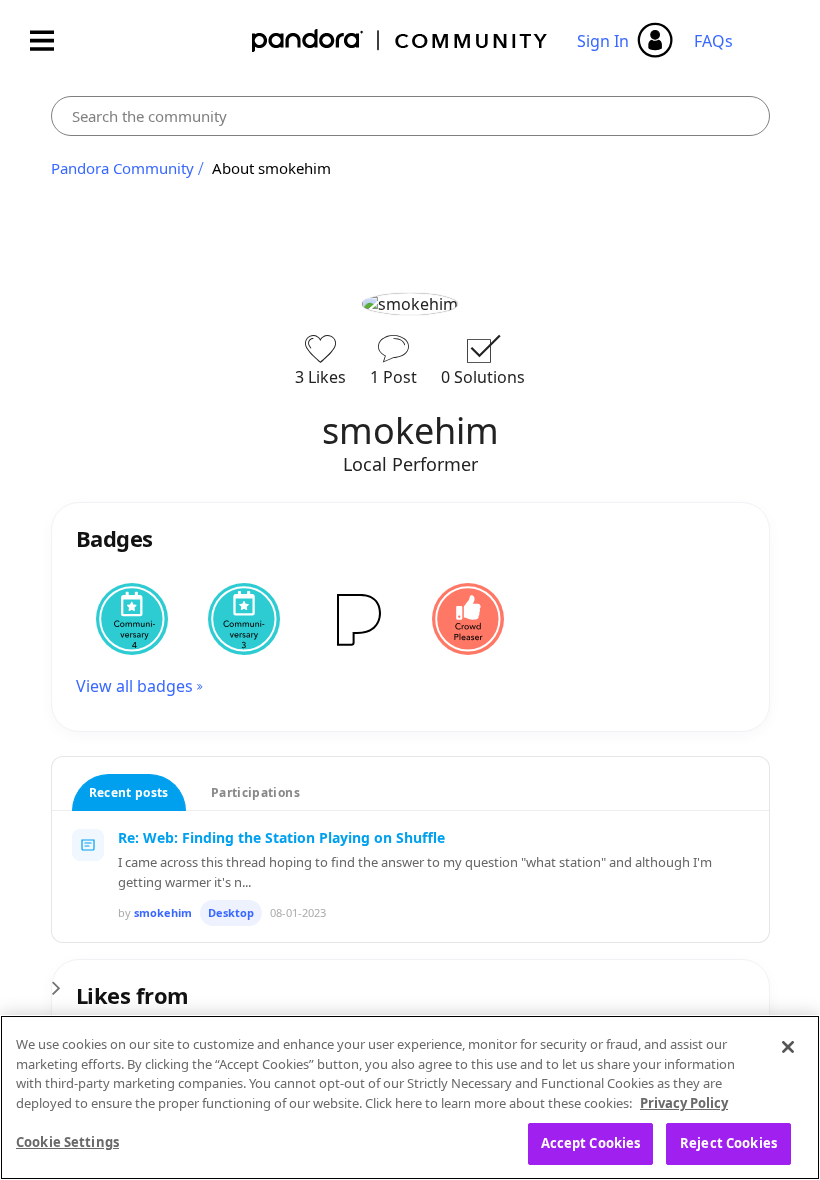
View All (410, 982)
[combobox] (410, 116)
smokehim (163, 912)
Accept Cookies (591, 1143)
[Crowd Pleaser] (468, 619)
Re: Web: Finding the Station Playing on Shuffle (281, 837)
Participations (255, 792)
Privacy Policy (684, 1103)
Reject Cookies (728, 1143)
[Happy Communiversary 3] (244, 619)
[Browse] (52, 40)
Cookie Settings (67, 1142)
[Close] (788, 1047)
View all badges (134, 686)
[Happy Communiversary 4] (132, 619)
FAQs (713, 41)
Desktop (231, 912)
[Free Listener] (356, 619)
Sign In (603, 41)
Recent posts (129, 792)
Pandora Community (400, 40)
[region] (410, 1097)
